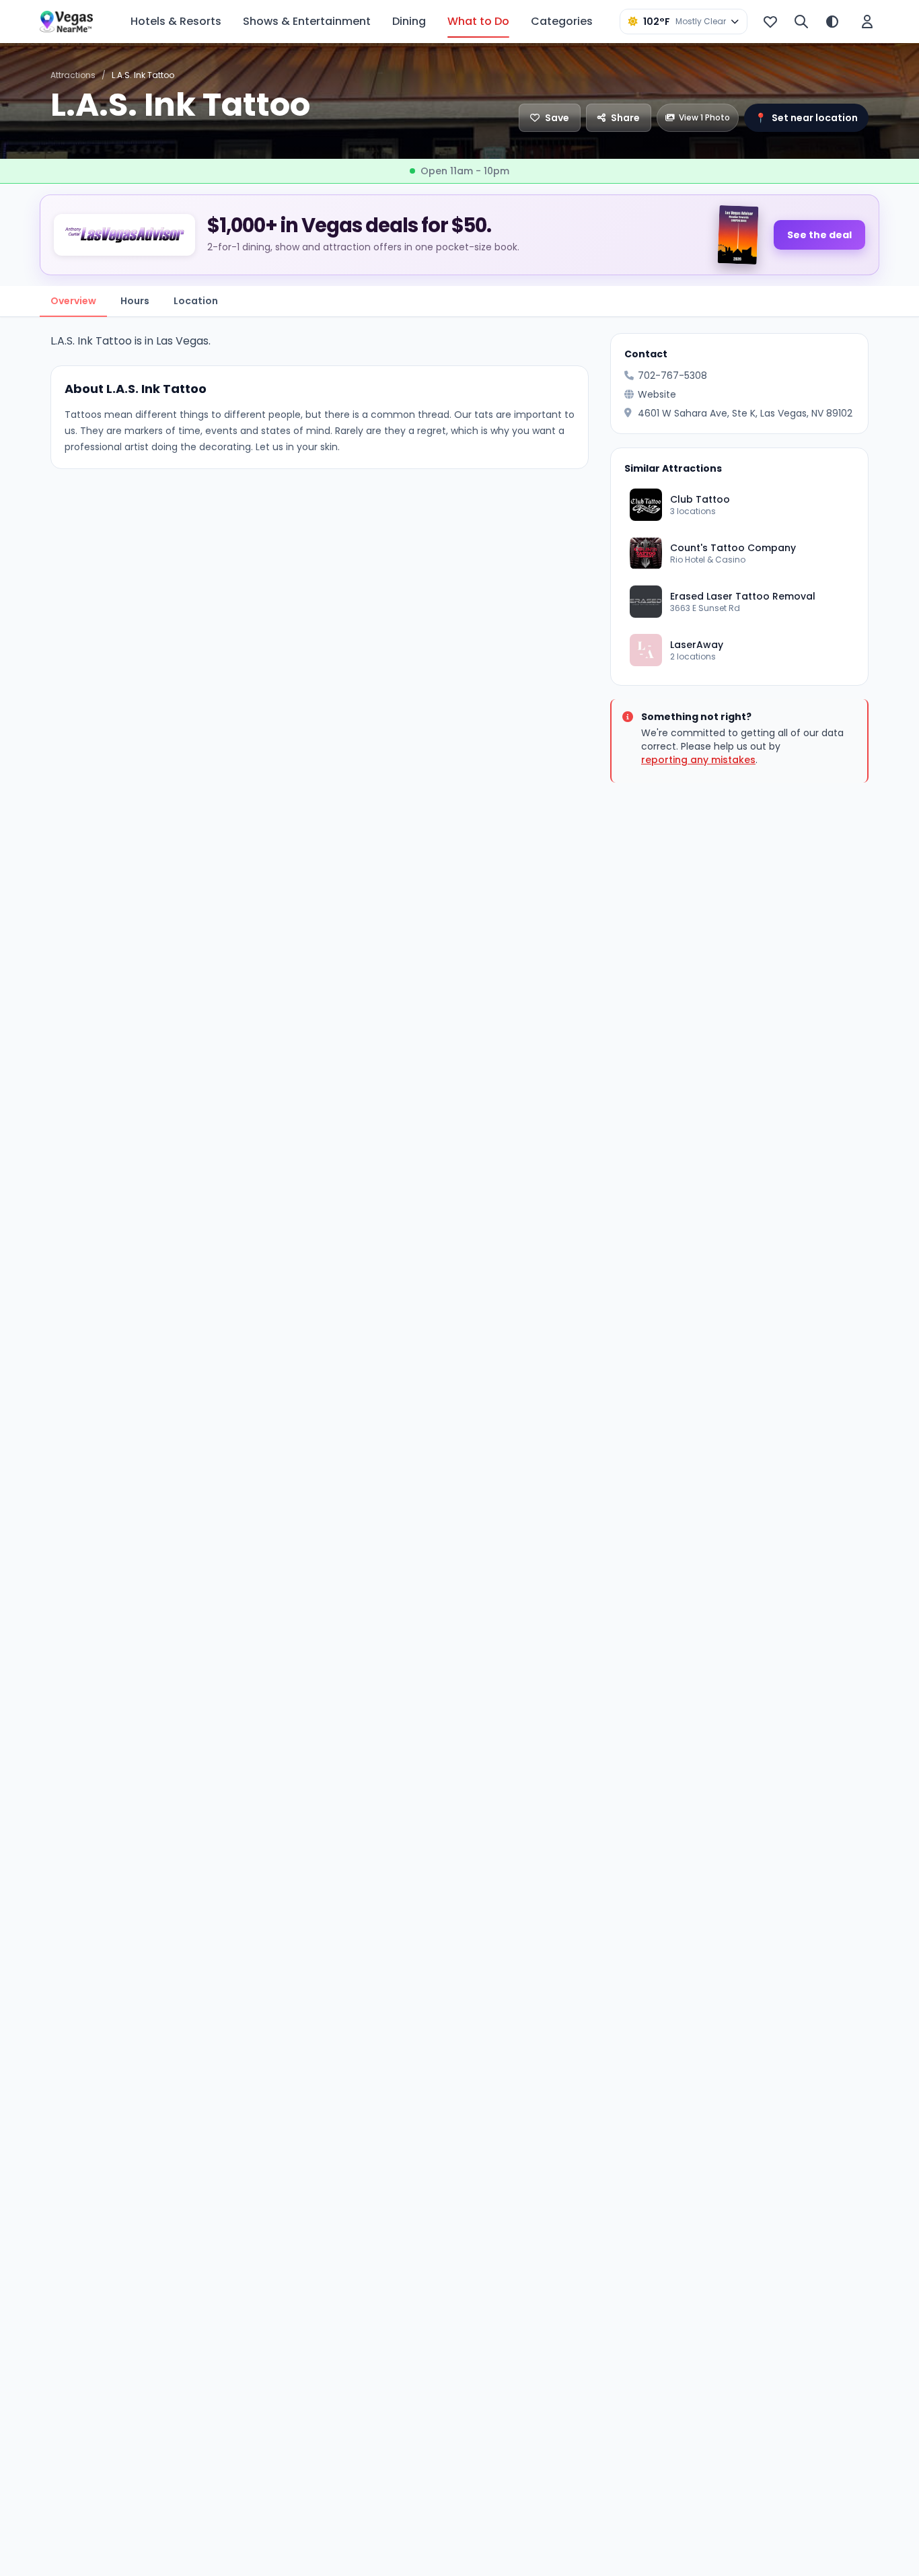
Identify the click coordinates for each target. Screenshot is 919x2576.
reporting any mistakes (698, 760)
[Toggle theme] (832, 22)
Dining (409, 21)
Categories (562, 21)
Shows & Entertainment (307, 21)
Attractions (73, 75)
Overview (73, 301)
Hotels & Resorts (176, 21)
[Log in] (867, 22)
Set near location (806, 118)
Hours (135, 301)
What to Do (478, 21)
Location (196, 301)
